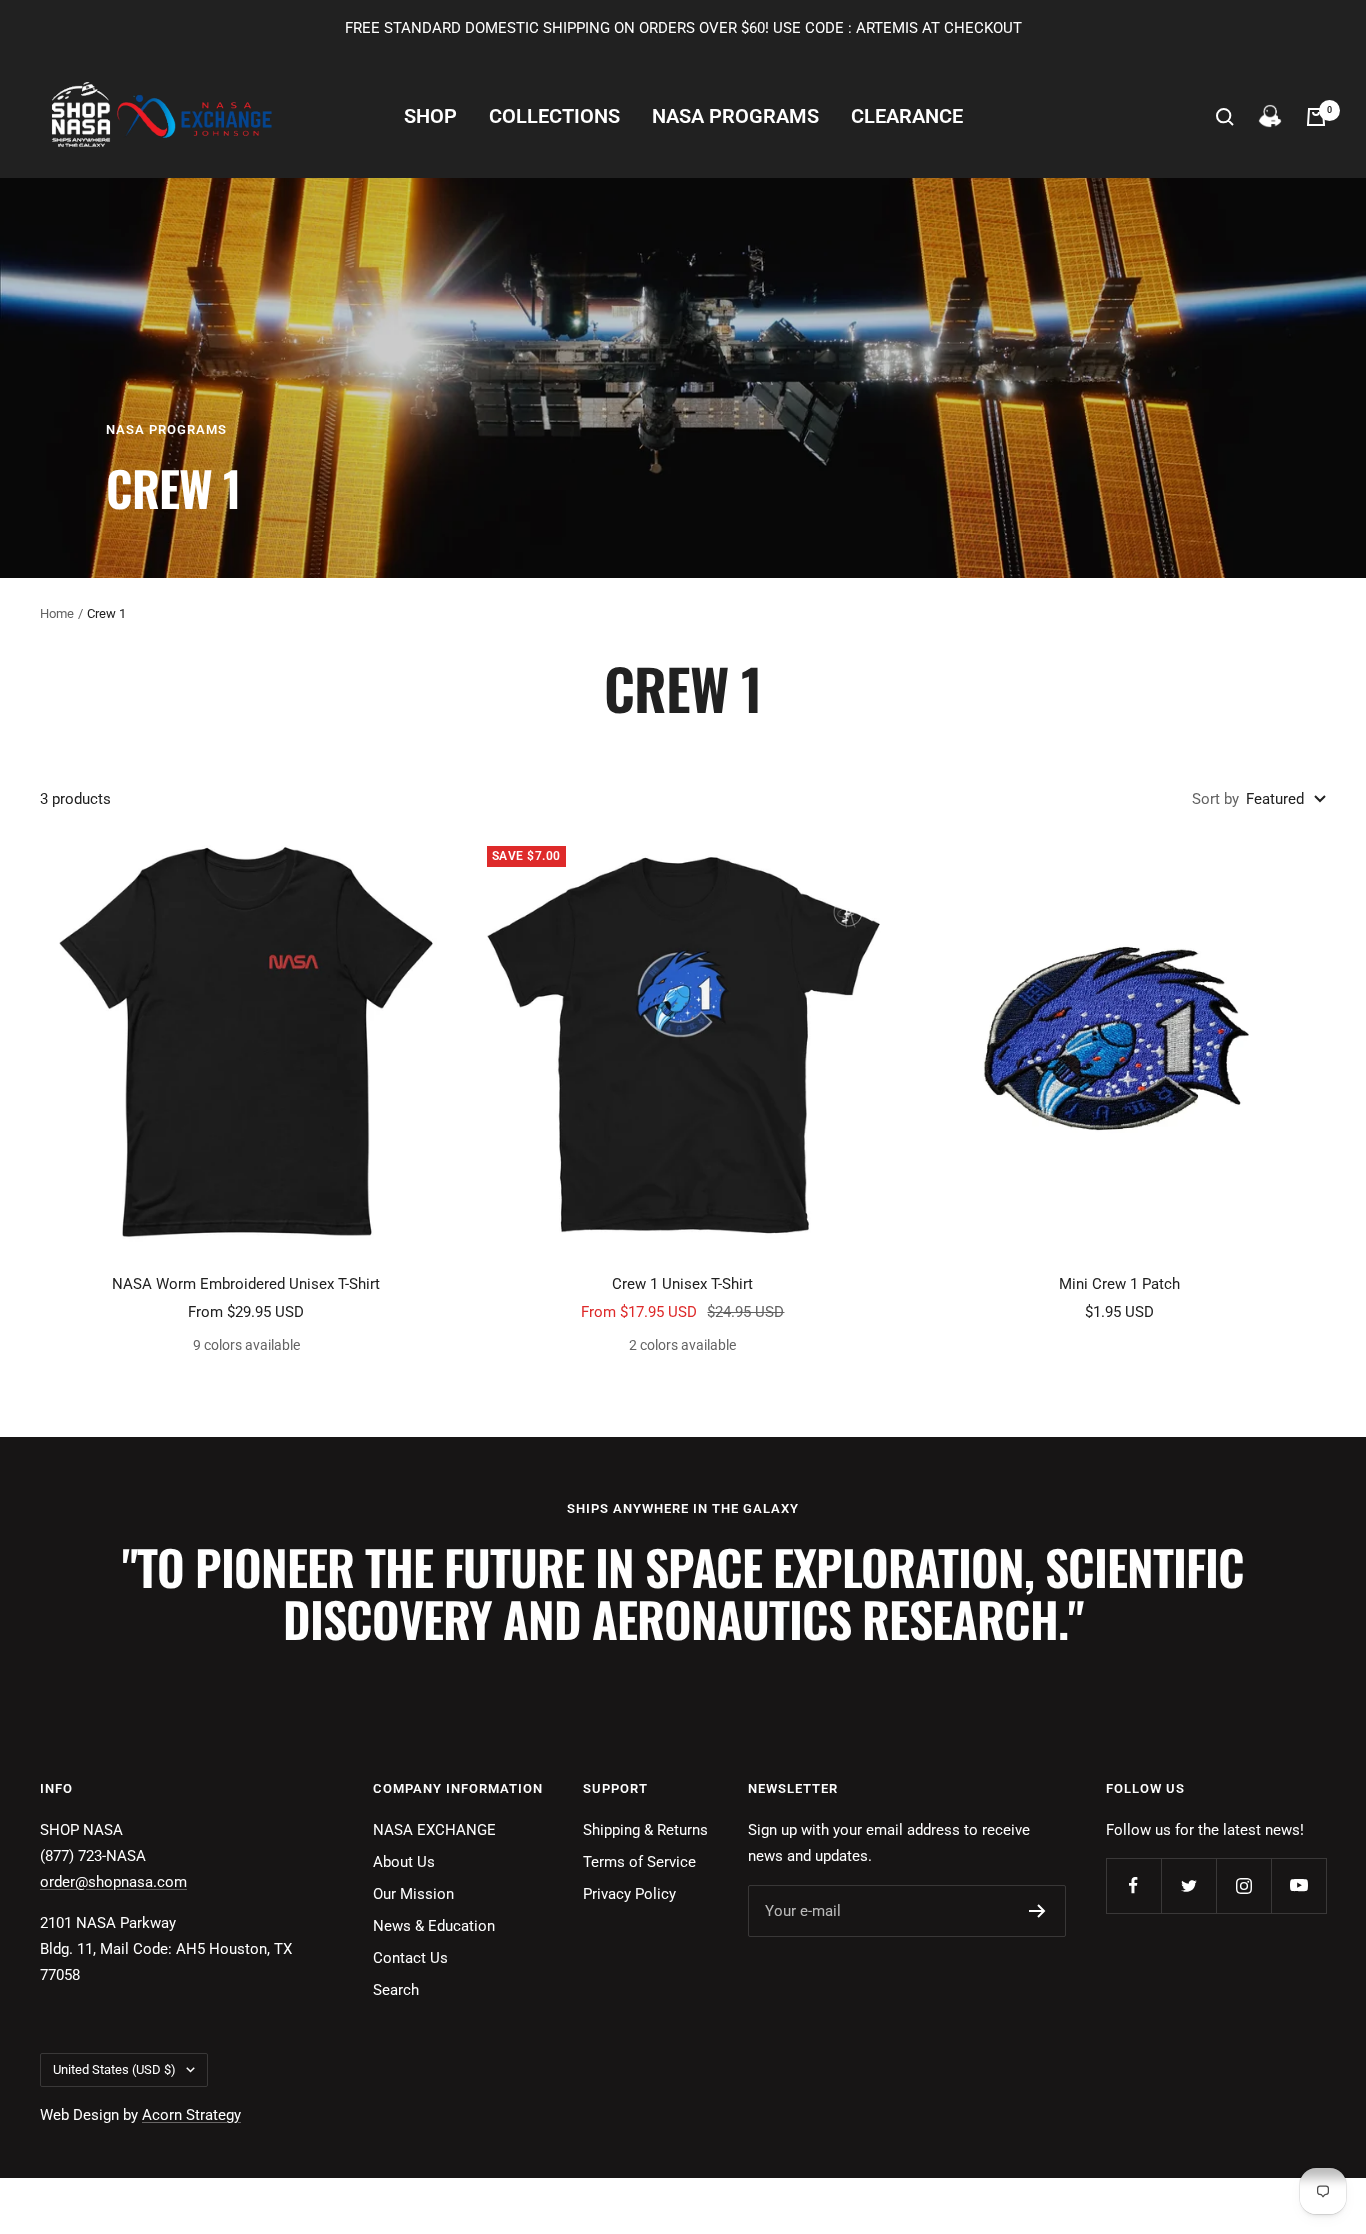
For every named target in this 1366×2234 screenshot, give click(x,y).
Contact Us (410, 1958)
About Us (404, 1862)
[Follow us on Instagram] (1243, 1885)
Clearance (907, 116)
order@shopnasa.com (113, 1882)
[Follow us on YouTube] (1298, 1885)
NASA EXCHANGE (434, 1830)
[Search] (1225, 117)
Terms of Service (639, 1862)
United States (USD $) (114, 2069)
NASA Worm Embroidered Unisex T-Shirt (246, 1284)
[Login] (1270, 117)
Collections (554, 116)
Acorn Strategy (191, 2115)
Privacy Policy (629, 1894)
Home (57, 613)
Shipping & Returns (645, 1830)
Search (396, 1990)
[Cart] (1316, 117)
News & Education (434, 1926)
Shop (430, 116)
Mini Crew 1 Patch (1119, 1284)
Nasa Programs (735, 116)
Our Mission (413, 1894)
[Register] (1037, 1911)
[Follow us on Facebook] (1133, 1885)
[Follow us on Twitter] (1188, 1885)
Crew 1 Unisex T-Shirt (682, 1284)
